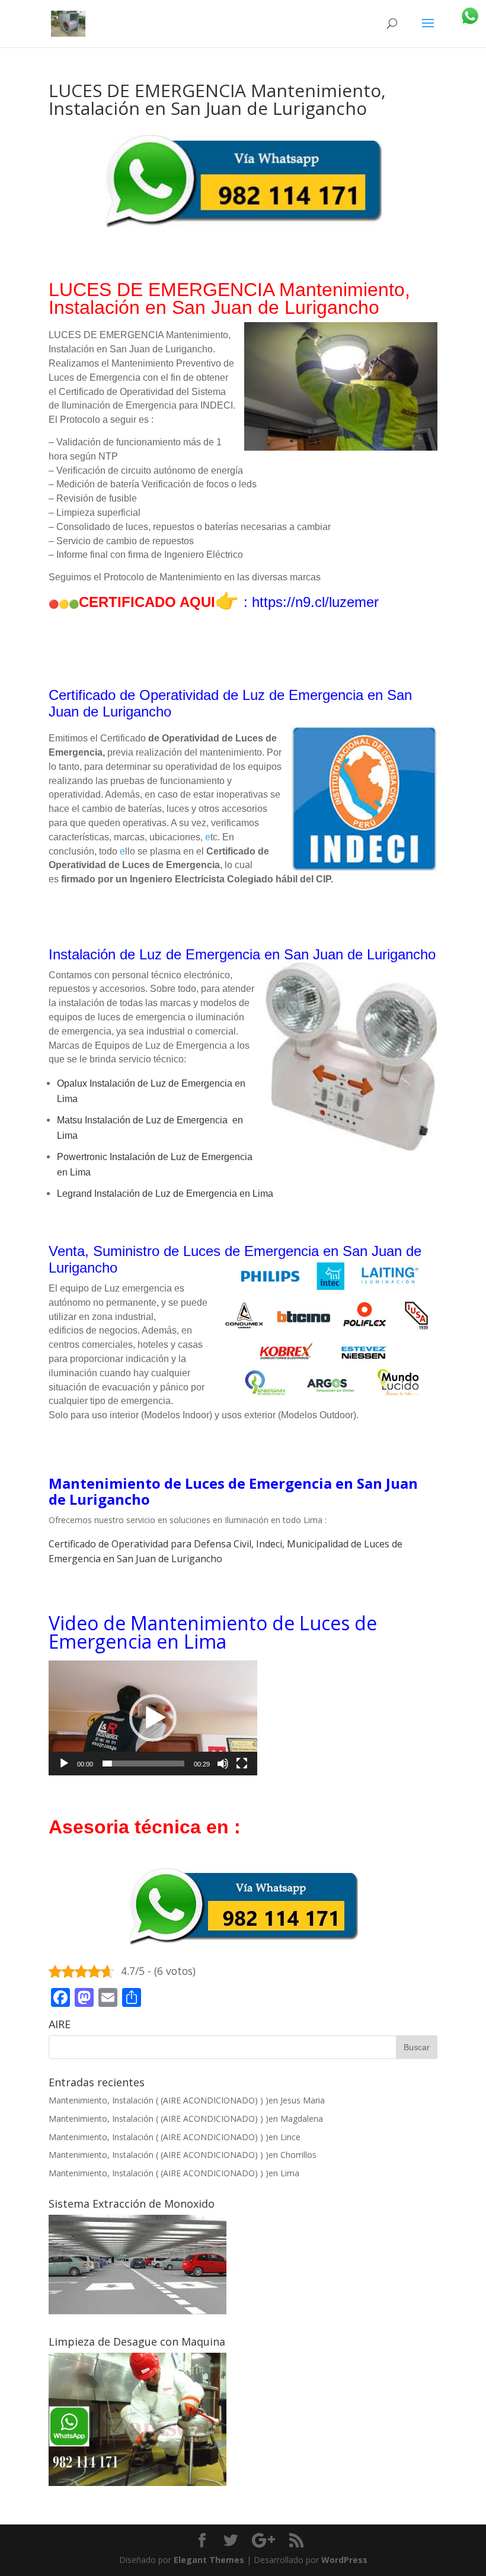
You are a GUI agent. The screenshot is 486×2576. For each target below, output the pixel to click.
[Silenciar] (223, 1764)
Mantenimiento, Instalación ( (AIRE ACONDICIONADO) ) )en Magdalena (186, 2119)
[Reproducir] (64, 1764)
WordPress (344, 2560)
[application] (153, 1718)
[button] (153, 1718)
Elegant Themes (209, 2560)
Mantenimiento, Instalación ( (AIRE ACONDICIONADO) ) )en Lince (175, 2137)
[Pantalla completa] (242, 1764)
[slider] (143, 1764)
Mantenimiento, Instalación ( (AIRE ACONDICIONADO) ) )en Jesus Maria (187, 2100)
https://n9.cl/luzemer (315, 602)
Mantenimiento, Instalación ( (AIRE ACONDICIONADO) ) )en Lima (174, 2173)
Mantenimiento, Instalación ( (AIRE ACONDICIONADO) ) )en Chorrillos (183, 2155)
